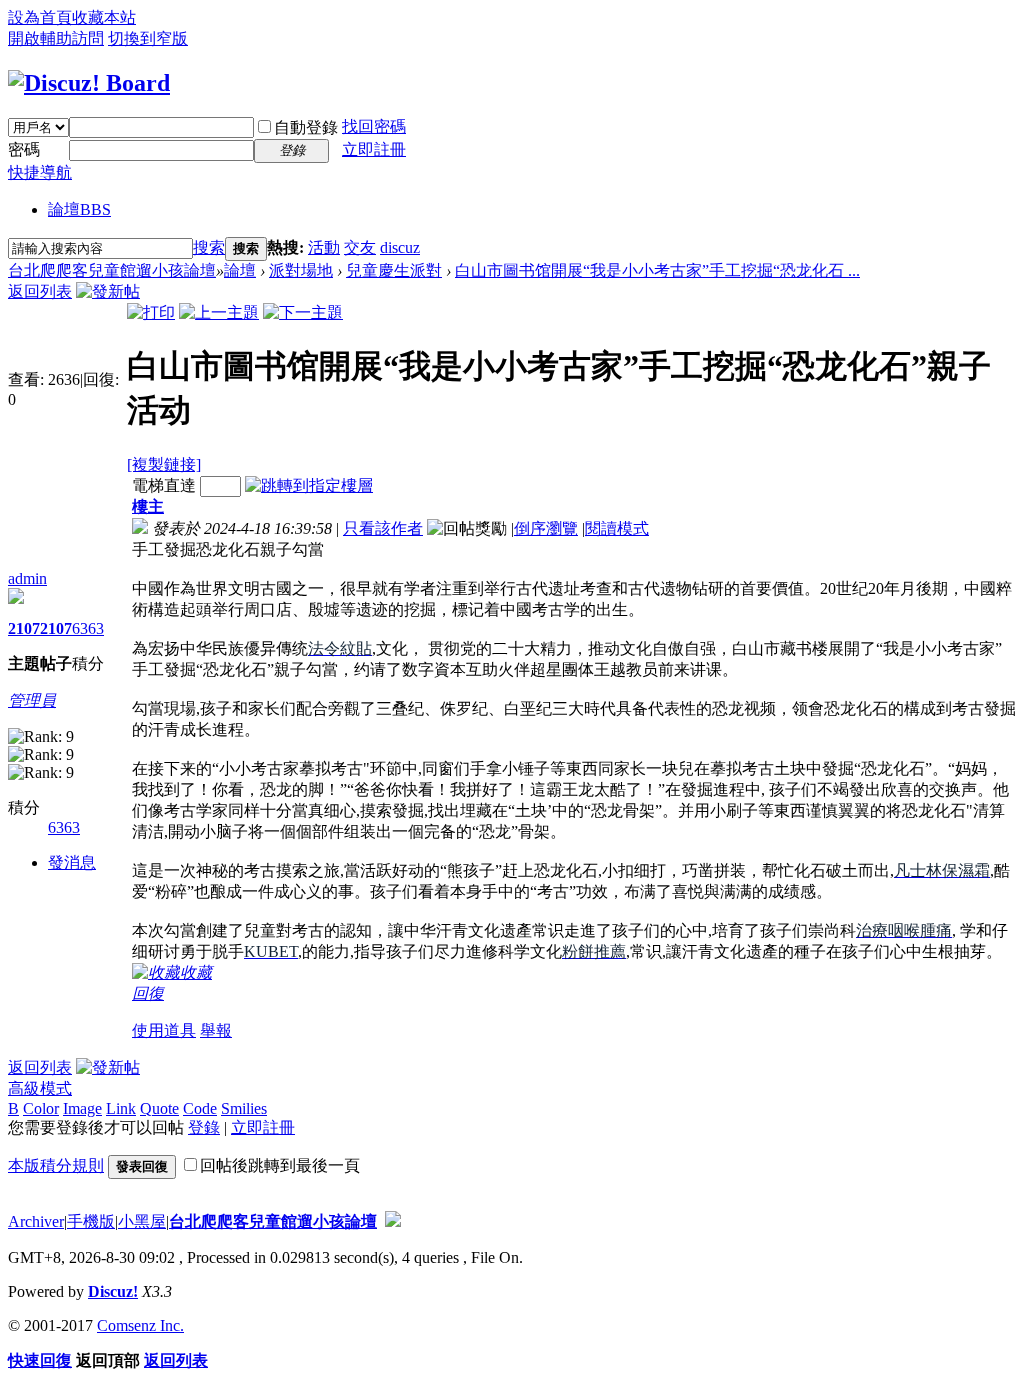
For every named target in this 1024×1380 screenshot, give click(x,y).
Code (200, 1108)
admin (27, 578)
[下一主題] (303, 312)
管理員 (32, 700)
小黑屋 (142, 1221)
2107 (24, 628)
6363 (88, 628)
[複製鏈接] (164, 464)
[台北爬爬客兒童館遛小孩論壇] (89, 83)
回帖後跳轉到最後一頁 (280, 1165)
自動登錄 (306, 127)
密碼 (24, 149)
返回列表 (40, 291)
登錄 (204, 1127)
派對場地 (301, 270)
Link (121, 1108)
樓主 (148, 506)
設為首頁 (40, 17)
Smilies (244, 1108)
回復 (148, 993)
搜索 (209, 247)
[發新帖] (108, 291)
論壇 (79, 209)
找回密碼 (374, 126)
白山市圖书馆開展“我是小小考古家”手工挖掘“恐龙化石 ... (657, 270)
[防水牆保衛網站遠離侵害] (393, 1221)
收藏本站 (104, 17)
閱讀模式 (617, 528)
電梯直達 (164, 485)
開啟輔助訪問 (56, 38)
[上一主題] (219, 312)
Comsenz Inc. (140, 1325)
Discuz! (113, 1291)
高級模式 (40, 1088)
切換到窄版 (148, 38)
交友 (360, 247)
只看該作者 (383, 528)
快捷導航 (40, 172)
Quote (159, 1108)
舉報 (216, 1030)
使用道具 (164, 1030)
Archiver (36, 1221)
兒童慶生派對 (394, 270)
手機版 (91, 1221)
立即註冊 (374, 149)
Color (41, 1108)
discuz (400, 247)
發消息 (72, 862)
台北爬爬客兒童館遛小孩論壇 (112, 270)
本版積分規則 (56, 1165)
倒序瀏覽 (546, 528)
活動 (324, 247)
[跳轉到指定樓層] (309, 485)
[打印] (151, 312)
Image (82, 1108)
